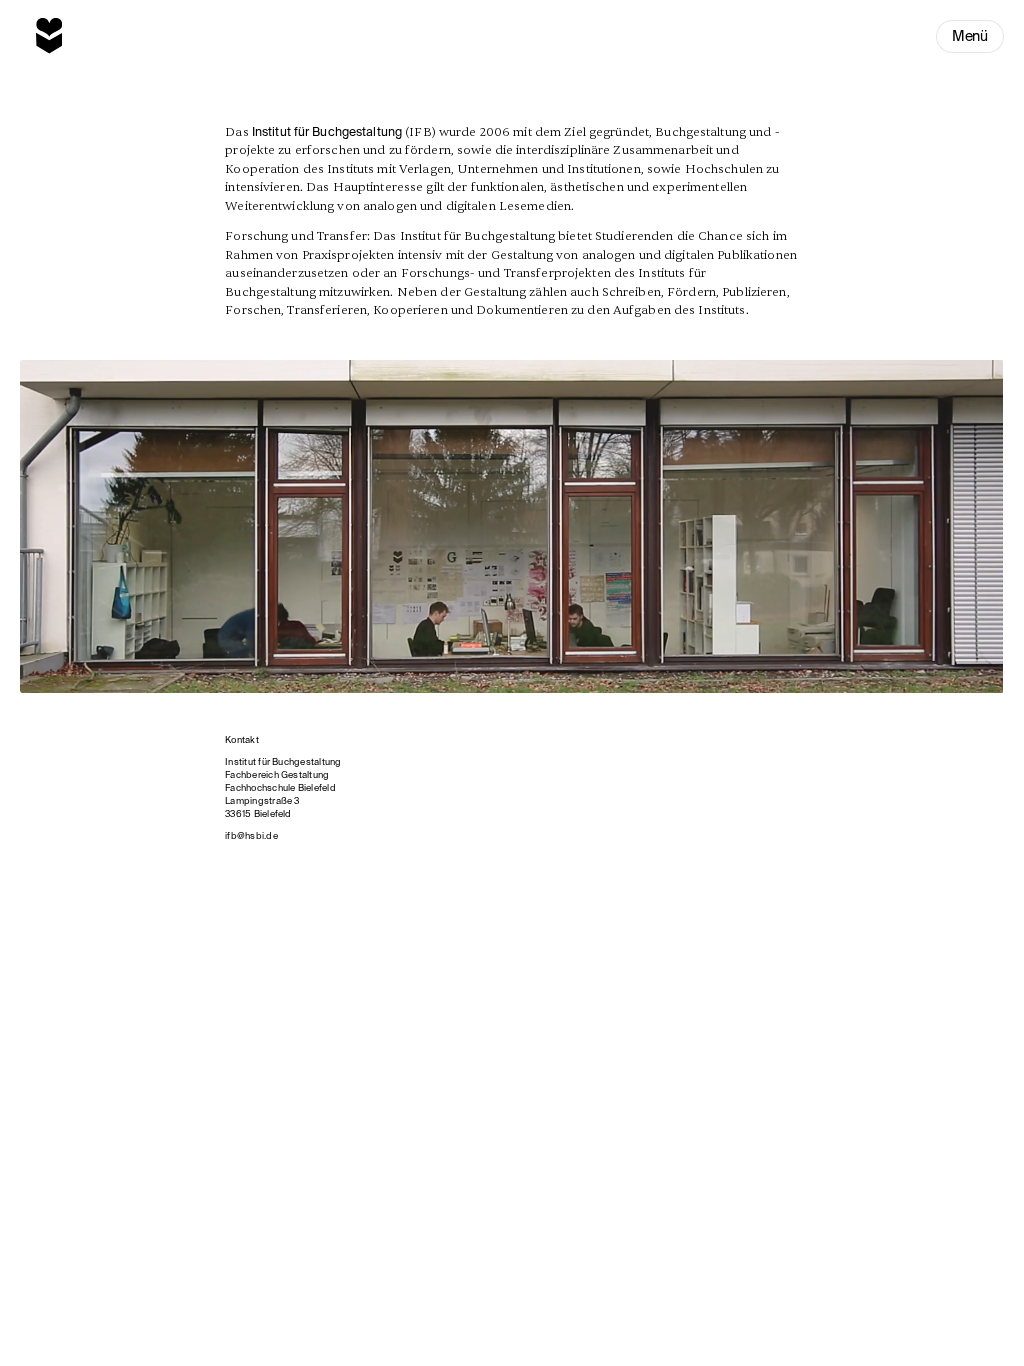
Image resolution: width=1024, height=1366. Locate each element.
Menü (970, 36)
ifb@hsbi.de (251, 835)
